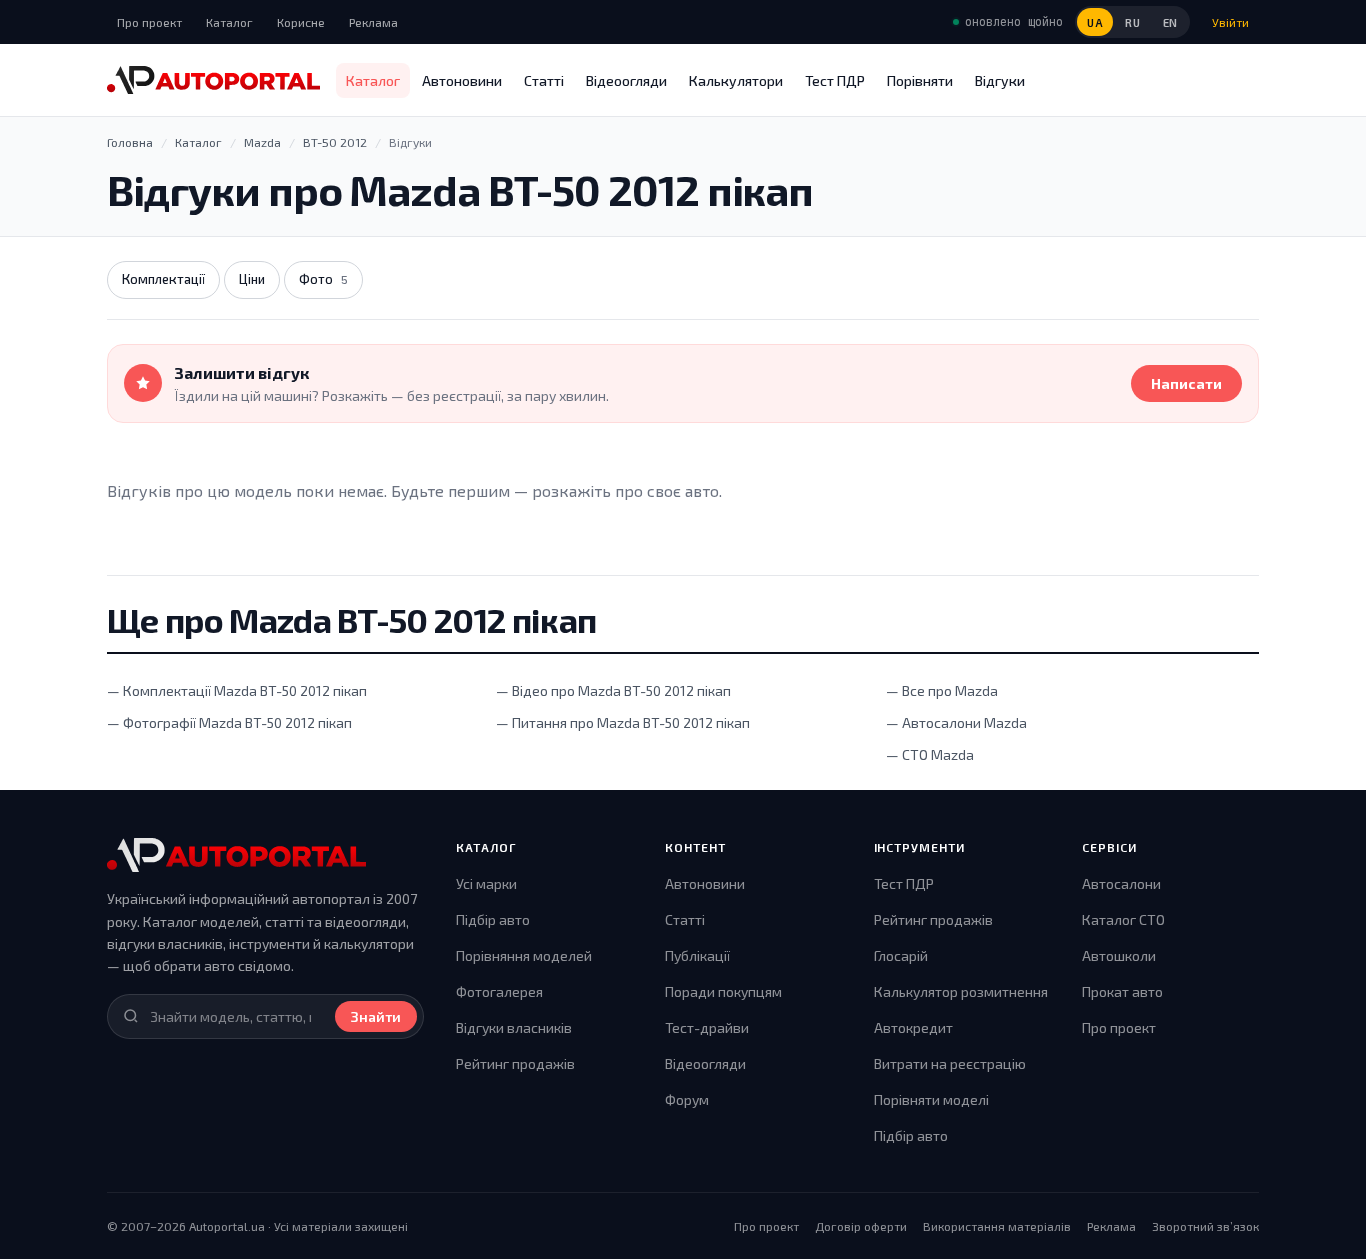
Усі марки (486, 883)
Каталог (229, 22)
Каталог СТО (1123, 919)
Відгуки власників (514, 1027)
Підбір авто (493, 919)
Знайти (376, 1016)
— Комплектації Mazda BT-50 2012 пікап (237, 690)
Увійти (1230, 22)
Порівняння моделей (524, 955)
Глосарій (901, 955)
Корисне (301, 22)
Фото (323, 279)
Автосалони (1121, 883)
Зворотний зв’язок (1205, 1226)
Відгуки (1000, 80)
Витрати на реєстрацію (950, 1063)
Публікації (697, 955)
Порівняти (920, 80)
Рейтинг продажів (515, 1063)
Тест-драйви (707, 1027)
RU (1132, 22)
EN (1170, 22)
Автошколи (1119, 955)
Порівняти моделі (931, 1099)
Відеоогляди (626, 80)
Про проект (149, 22)
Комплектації (163, 279)
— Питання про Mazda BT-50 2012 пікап (623, 722)
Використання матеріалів (997, 1226)
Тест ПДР (835, 80)
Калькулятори (736, 80)
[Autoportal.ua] (213, 80)
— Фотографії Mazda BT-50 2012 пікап (229, 722)
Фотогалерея (499, 991)
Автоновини (462, 80)
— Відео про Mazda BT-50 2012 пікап (613, 690)
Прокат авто (1122, 991)
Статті (544, 80)
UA (1095, 22)
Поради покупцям (723, 991)
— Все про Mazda (942, 690)
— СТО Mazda (930, 754)
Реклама (373, 22)
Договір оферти (861, 1226)
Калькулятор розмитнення (961, 991)
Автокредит (913, 1027)
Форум (687, 1099)
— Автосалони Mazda (956, 722)
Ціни (252, 279)
